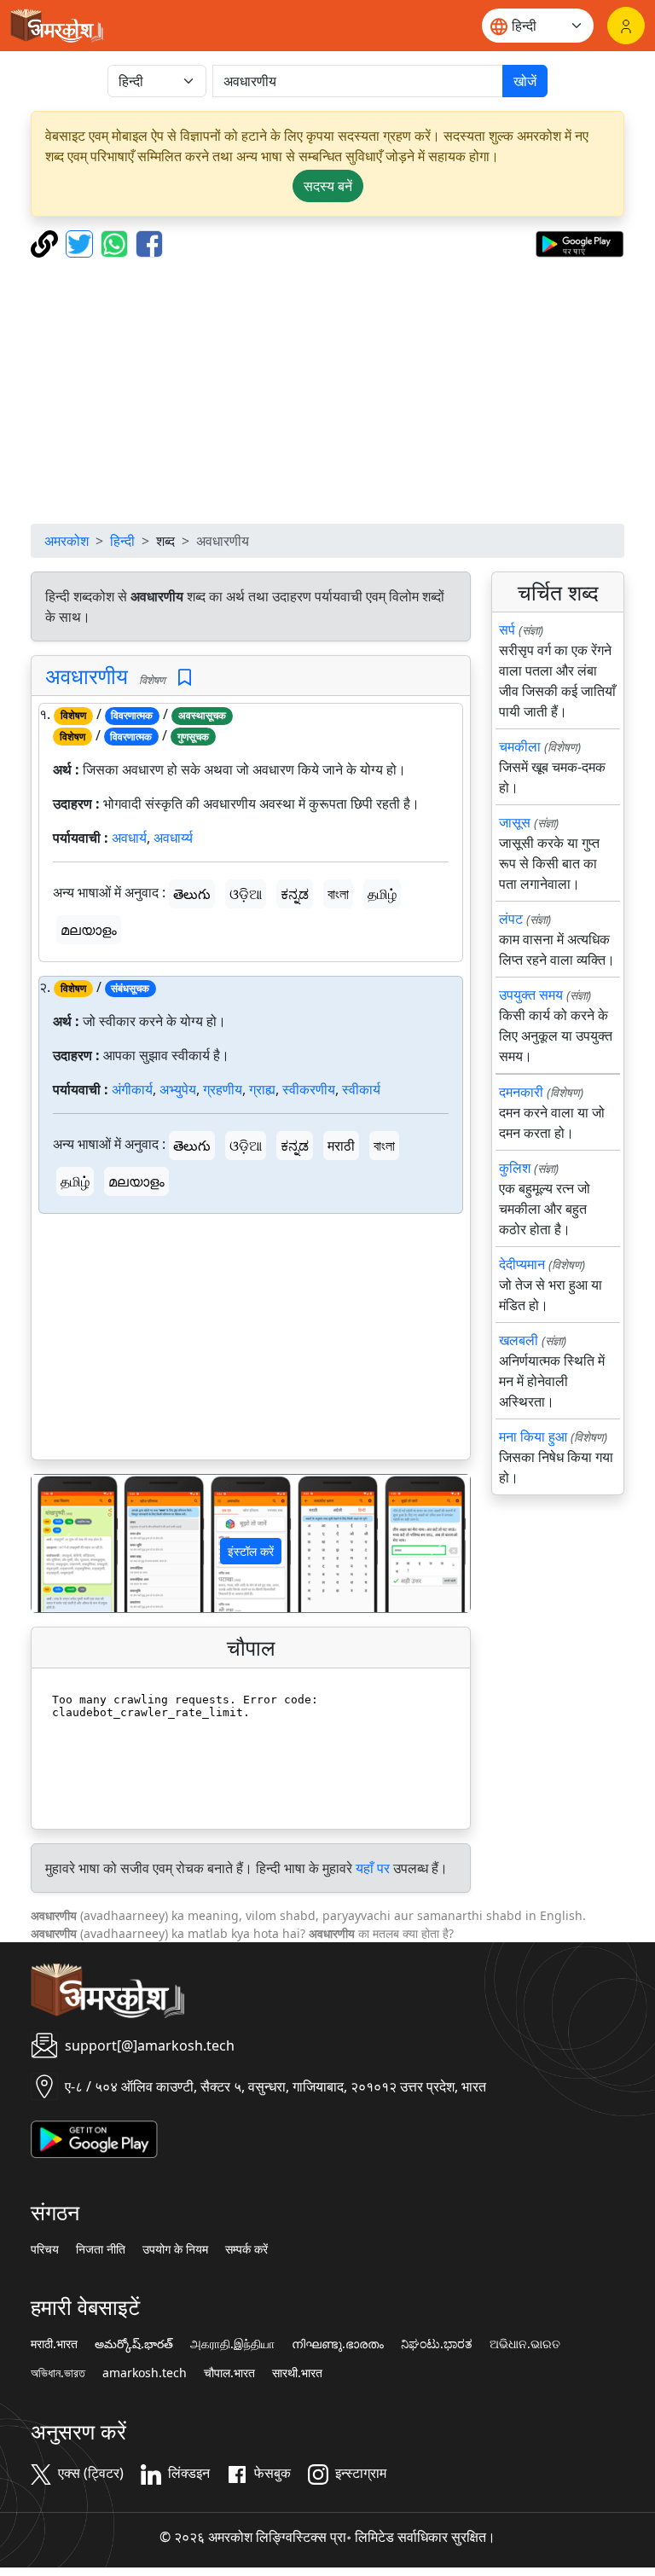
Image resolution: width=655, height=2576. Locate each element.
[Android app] (94, 2138)
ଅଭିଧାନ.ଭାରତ (525, 2344)
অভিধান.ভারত (58, 2373)
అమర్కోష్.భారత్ (134, 2344)
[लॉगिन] (626, 26)
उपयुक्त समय (531, 995)
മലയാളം (89, 930)
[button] (64, 1543)
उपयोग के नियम (175, 2249)
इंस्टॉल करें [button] (251, 1551)
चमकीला (520, 746)
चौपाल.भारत (229, 2373)
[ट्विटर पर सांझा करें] (81, 242)
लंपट (511, 919)
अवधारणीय (87, 676)
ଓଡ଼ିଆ (246, 894)
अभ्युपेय (178, 1089)
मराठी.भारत (54, 2344)
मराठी (341, 1146)
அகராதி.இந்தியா (232, 2344)
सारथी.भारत (297, 2373)
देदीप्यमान (522, 1264)
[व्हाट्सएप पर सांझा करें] (116, 242)
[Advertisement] (327, 391)
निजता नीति (101, 2249)
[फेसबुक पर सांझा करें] (149, 242)
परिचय (45, 2249)
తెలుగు (192, 894)
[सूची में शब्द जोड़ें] (185, 678)
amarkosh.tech (145, 2373)
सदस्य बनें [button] (328, 186)
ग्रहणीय (223, 1089)
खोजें (525, 81)
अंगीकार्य (132, 1089)
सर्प (507, 629)
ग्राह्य (262, 1089)
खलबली (519, 1340)
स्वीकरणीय (309, 1089)
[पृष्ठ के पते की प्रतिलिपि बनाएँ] (46, 242)
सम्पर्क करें (246, 2249)
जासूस (515, 822)
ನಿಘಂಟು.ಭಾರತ (437, 2344)
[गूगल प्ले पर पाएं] (580, 242)
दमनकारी (521, 1092)
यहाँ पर (373, 1868)
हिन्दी (122, 541)
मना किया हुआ (533, 1436)
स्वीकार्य (361, 1089)
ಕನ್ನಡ (295, 894)
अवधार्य (129, 838)
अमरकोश (67, 541)
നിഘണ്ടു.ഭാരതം (338, 2344)
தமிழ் (382, 894)
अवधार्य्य (173, 838)
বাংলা (338, 894)
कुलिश (515, 1168)
